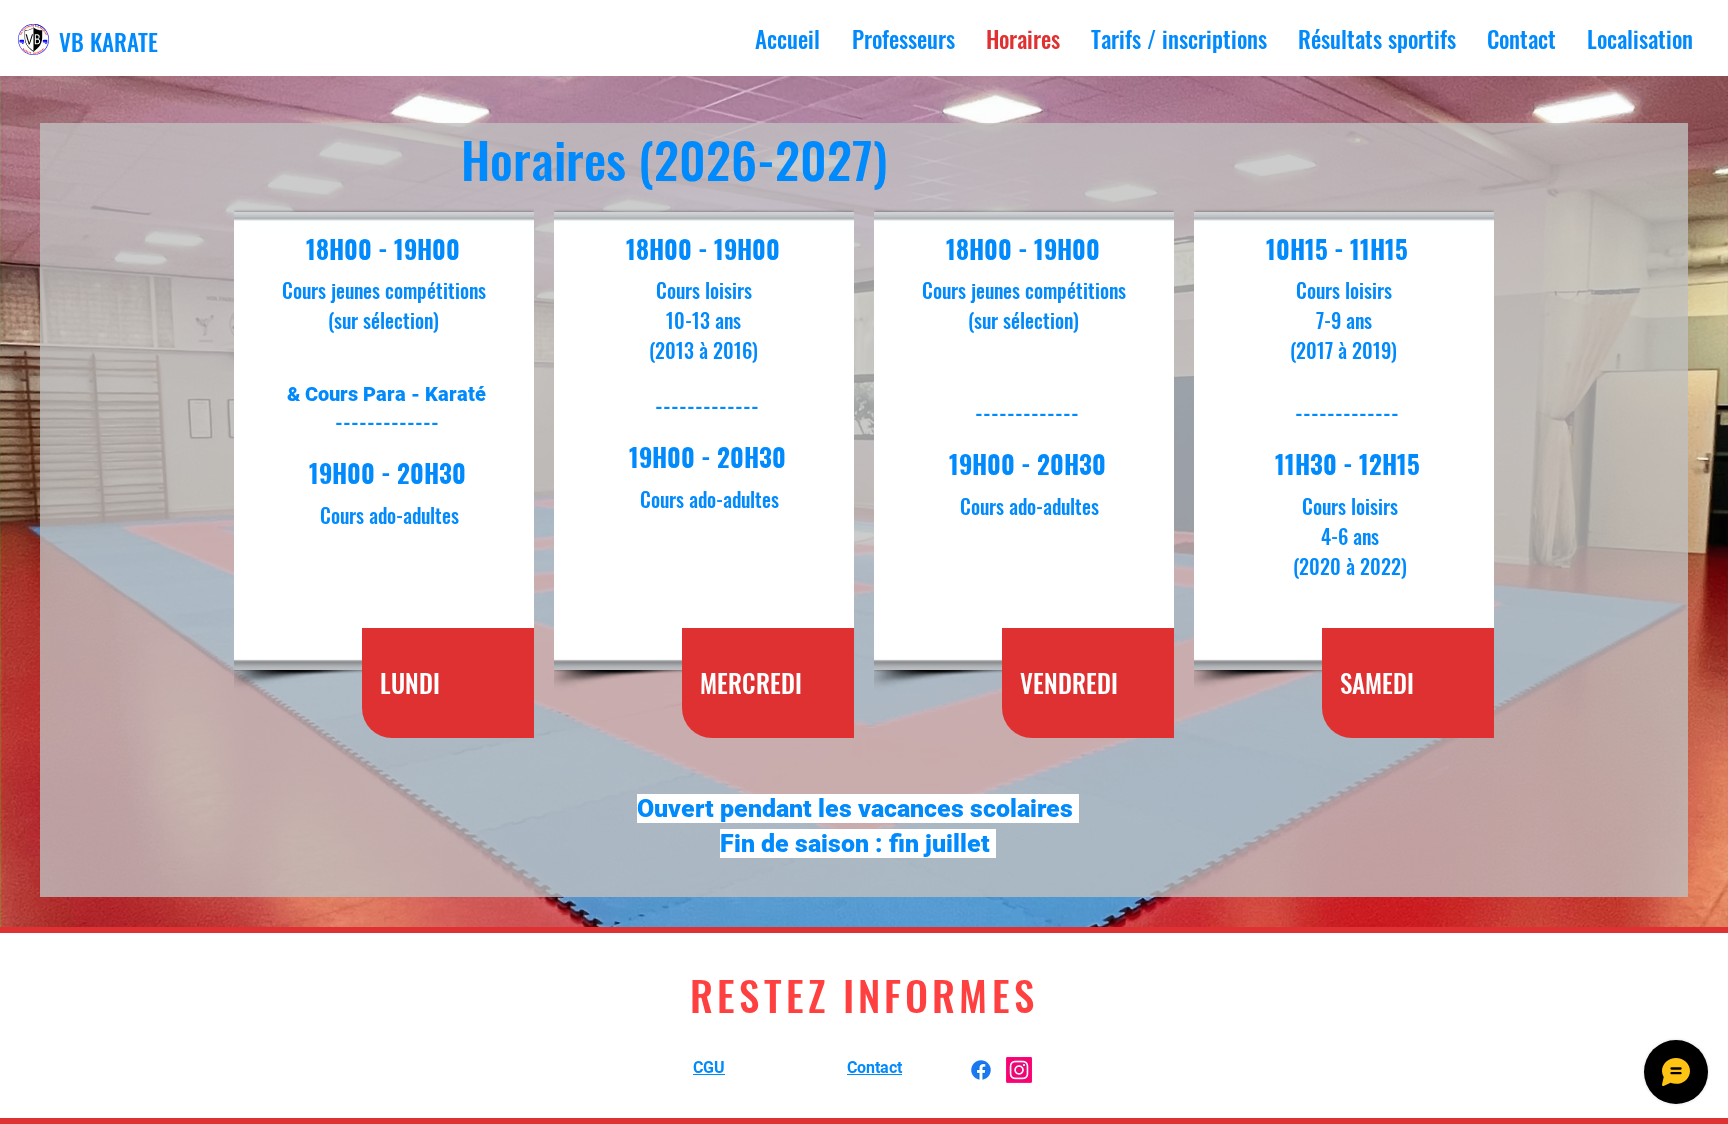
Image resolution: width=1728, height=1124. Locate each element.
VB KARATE (108, 42)
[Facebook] (981, 1070)
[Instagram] (1019, 1070)
